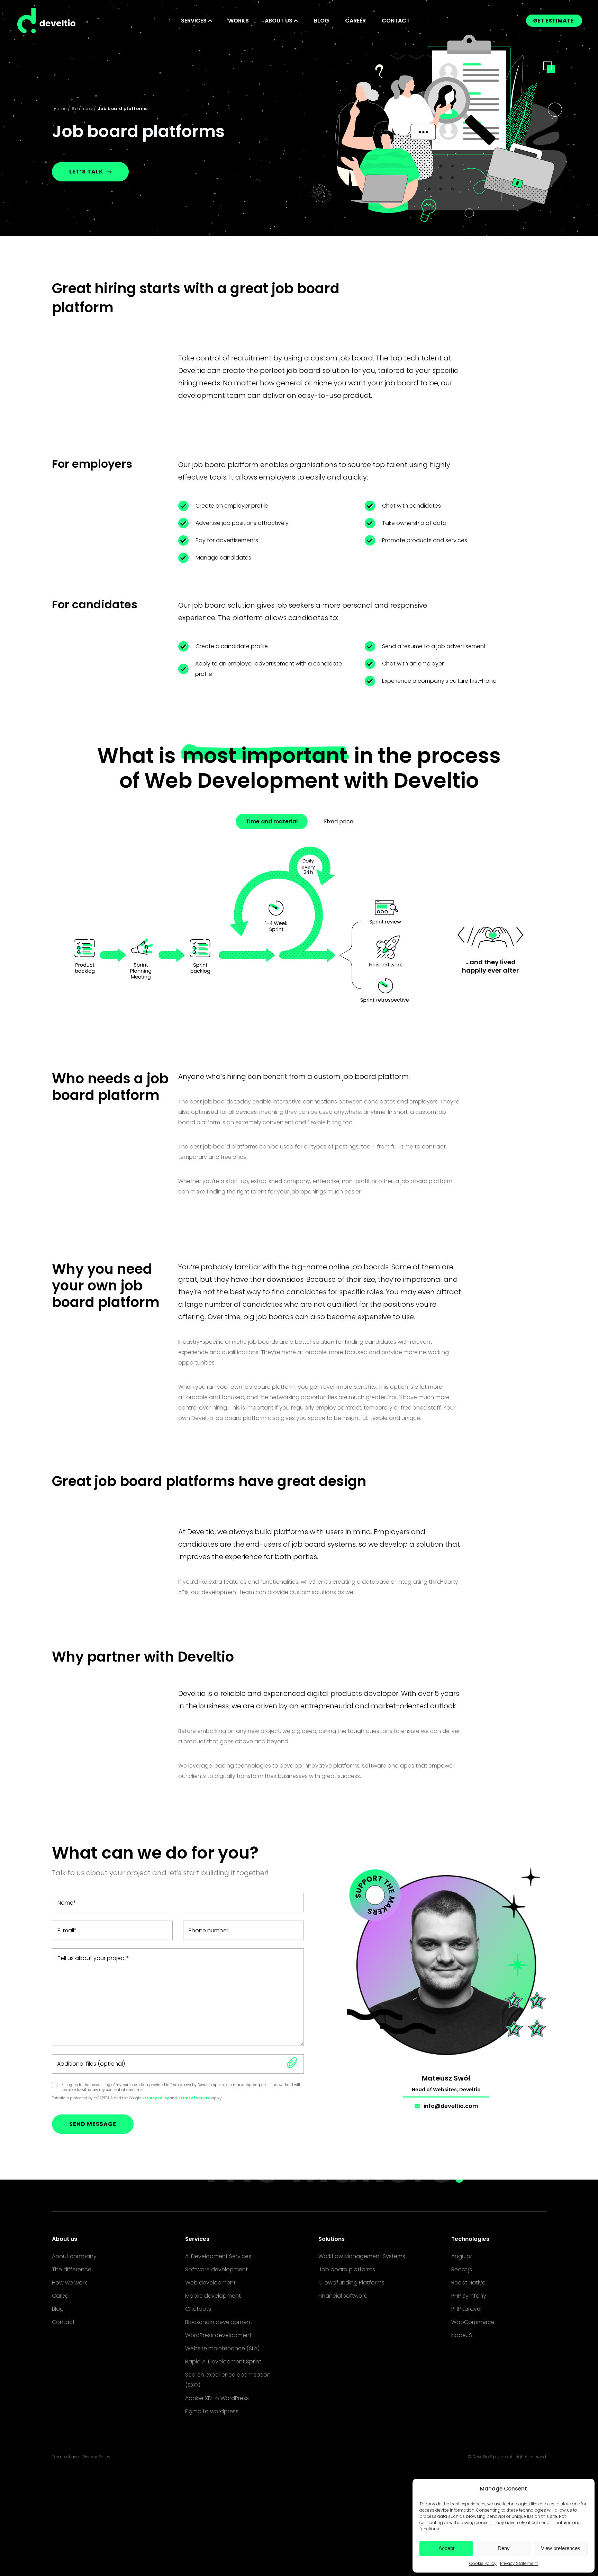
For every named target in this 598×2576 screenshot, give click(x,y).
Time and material (272, 821)
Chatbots (198, 2309)
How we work (69, 2283)
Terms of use (65, 2457)
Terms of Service (194, 2098)
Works (238, 21)
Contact (396, 21)
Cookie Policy (483, 2563)
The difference (72, 2269)
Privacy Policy (156, 2098)
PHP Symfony (469, 2296)
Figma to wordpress (212, 2411)
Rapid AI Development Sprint (223, 2362)
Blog (321, 21)
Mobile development (213, 2296)
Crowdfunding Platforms (351, 2283)
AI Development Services (218, 2256)
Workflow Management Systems (362, 2256)
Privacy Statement (519, 2563)
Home (60, 109)
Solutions (82, 109)
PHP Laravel (466, 2309)
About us (65, 2239)
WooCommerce (473, 2322)
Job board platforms (347, 2269)
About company (74, 2256)
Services (197, 2239)
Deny (504, 2548)
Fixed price (339, 821)
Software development (216, 2269)
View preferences (561, 2548)
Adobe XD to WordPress (217, 2398)
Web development (210, 2283)
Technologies (470, 2239)
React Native (468, 2283)
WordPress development (218, 2335)
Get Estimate (553, 21)
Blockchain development (219, 2322)
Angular (462, 2256)
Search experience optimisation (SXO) (228, 2380)
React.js (462, 2269)
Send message (93, 2124)
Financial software (343, 2296)
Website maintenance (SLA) (222, 2348)
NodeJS (462, 2335)
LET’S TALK (86, 172)
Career (355, 21)
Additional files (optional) (91, 2064)
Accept (446, 2548)
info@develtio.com (451, 2106)
